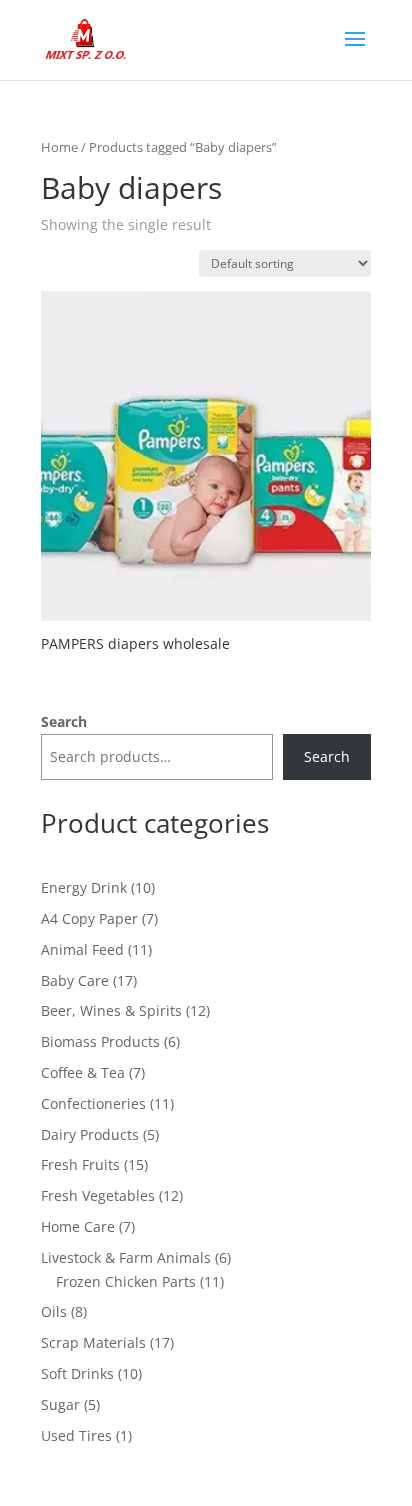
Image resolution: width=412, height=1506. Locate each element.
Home (59, 147)
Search (64, 721)
